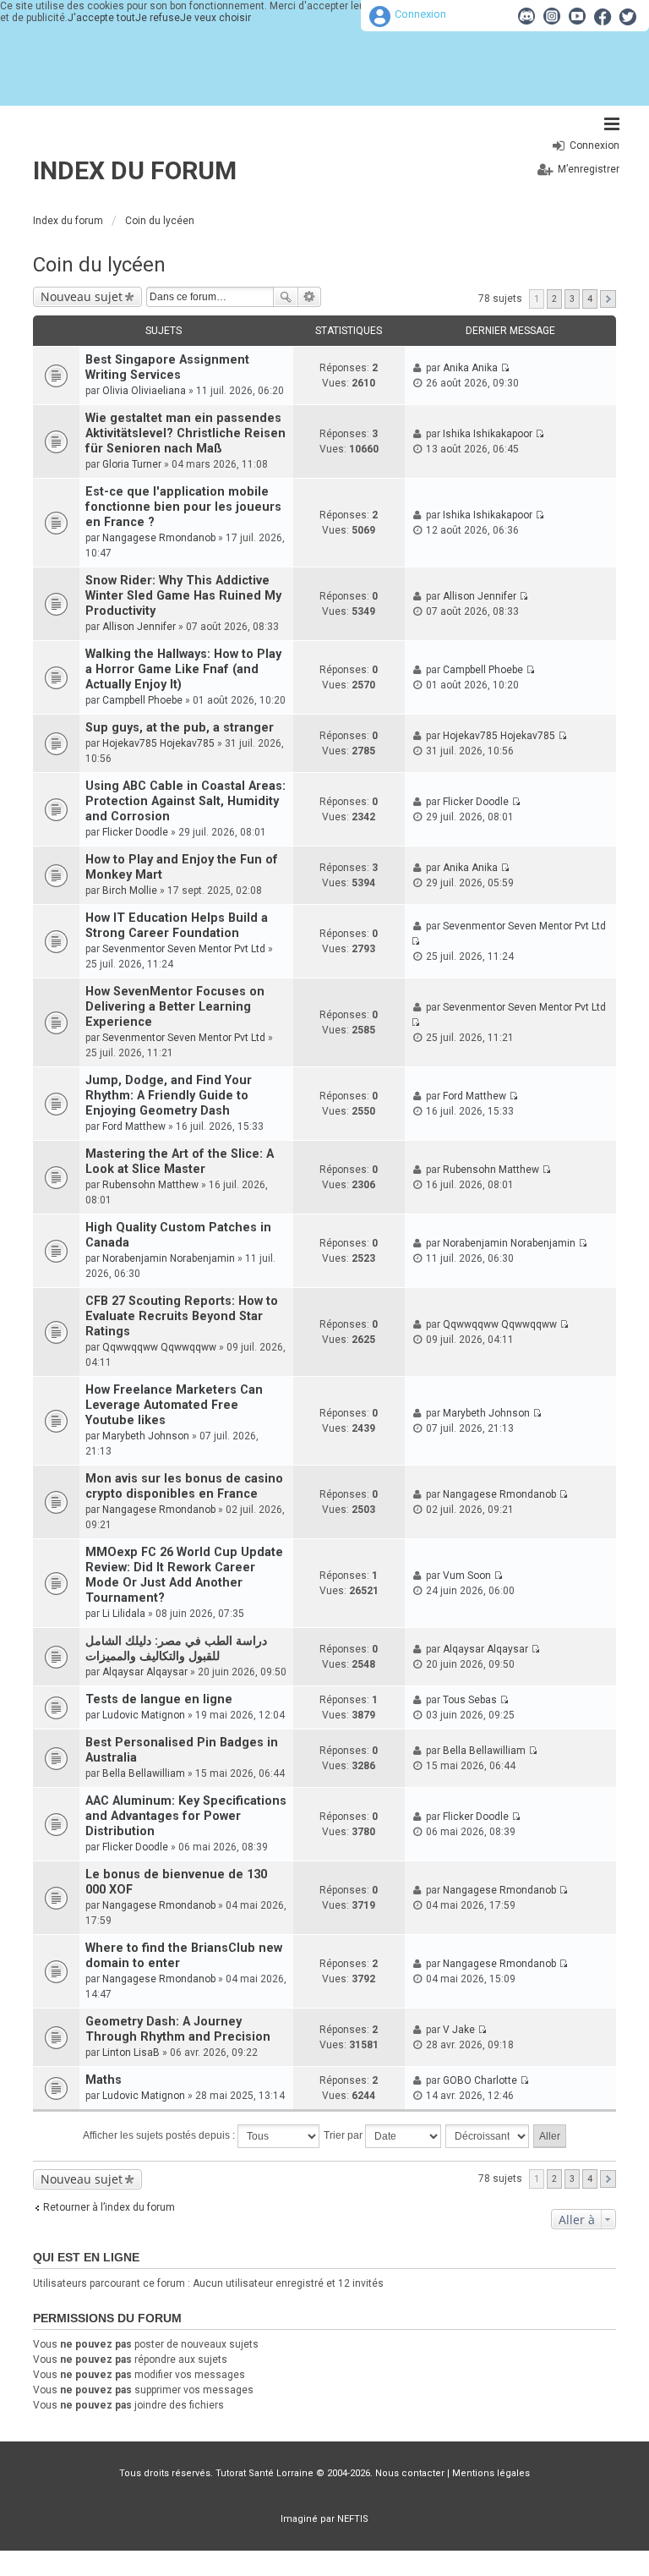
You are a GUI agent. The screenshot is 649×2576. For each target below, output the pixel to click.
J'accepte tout (101, 18)
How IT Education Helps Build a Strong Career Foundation (177, 926)
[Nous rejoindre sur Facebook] (603, 16)
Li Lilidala (124, 1614)
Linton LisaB (131, 2053)
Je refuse (158, 18)
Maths (104, 2080)
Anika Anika (470, 368)
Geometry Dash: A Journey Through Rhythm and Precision (178, 2029)
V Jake (459, 2030)
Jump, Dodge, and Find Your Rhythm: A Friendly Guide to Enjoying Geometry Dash (169, 1096)
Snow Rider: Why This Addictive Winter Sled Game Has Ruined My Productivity (183, 596)
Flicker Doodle (135, 832)
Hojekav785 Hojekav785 (158, 743)
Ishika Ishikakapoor (488, 434)
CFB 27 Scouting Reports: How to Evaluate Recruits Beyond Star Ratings (182, 1316)
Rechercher (286, 297)
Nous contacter (410, 2473)
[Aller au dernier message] (505, 368)
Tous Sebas (470, 1700)
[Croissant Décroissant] (488, 2136)
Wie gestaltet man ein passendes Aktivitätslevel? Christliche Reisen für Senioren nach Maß (185, 433)
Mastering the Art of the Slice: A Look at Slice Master (180, 1162)
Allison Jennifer (139, 627)
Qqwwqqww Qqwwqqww (159, 1347)
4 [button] (590, 299)
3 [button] (572, 299)
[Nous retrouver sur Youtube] (577, 16)
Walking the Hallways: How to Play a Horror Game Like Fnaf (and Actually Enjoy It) (183, 669)
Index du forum (135, 170)
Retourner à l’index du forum (109, 2207)
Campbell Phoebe (142, 700)
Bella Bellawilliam (144, 1773)
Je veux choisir (215, 18)
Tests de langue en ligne (159, 1699)
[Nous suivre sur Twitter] (628, 16)
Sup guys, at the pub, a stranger (180, 728)
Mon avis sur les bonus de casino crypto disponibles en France (184, 1486)
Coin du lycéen (99, 265)
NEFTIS (353, 2519)
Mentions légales (491, 2473)
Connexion (420, 14)
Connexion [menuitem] (594, 145)
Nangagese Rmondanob (159, 538)
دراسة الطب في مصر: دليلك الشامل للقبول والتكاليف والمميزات (176, 1649)
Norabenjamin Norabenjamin (169, 1258)
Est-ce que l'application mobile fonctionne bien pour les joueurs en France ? (183, 507)
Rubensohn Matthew (150, 1185)
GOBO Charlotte (480, 2080)
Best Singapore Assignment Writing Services (167, 367)
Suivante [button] (608, 299)
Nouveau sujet (82, 296)
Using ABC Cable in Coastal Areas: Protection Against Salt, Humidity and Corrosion (185, 801)
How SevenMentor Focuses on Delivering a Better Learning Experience (175, 1007)
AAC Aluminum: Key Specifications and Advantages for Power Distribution (186, 1816)
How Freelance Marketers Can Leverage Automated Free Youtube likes (174, 1405)
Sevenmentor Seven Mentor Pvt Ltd (184, 949)
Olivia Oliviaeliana (144, 391)
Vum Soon (467, 1576)
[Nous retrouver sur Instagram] (552, 16)
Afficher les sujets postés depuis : (160, 2135)
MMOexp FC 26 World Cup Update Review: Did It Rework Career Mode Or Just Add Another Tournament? (184, 1575)
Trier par (344, 2135)
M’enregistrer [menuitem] (589, 169)
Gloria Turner (132, 464)
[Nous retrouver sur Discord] (526, 16)
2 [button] (554, 299)
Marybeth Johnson (146, 1436)
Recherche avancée (310, 297)
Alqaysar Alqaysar (145, 1672)
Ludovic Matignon (144, 1715)
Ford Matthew (134, 1126)
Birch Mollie (130, 891)
